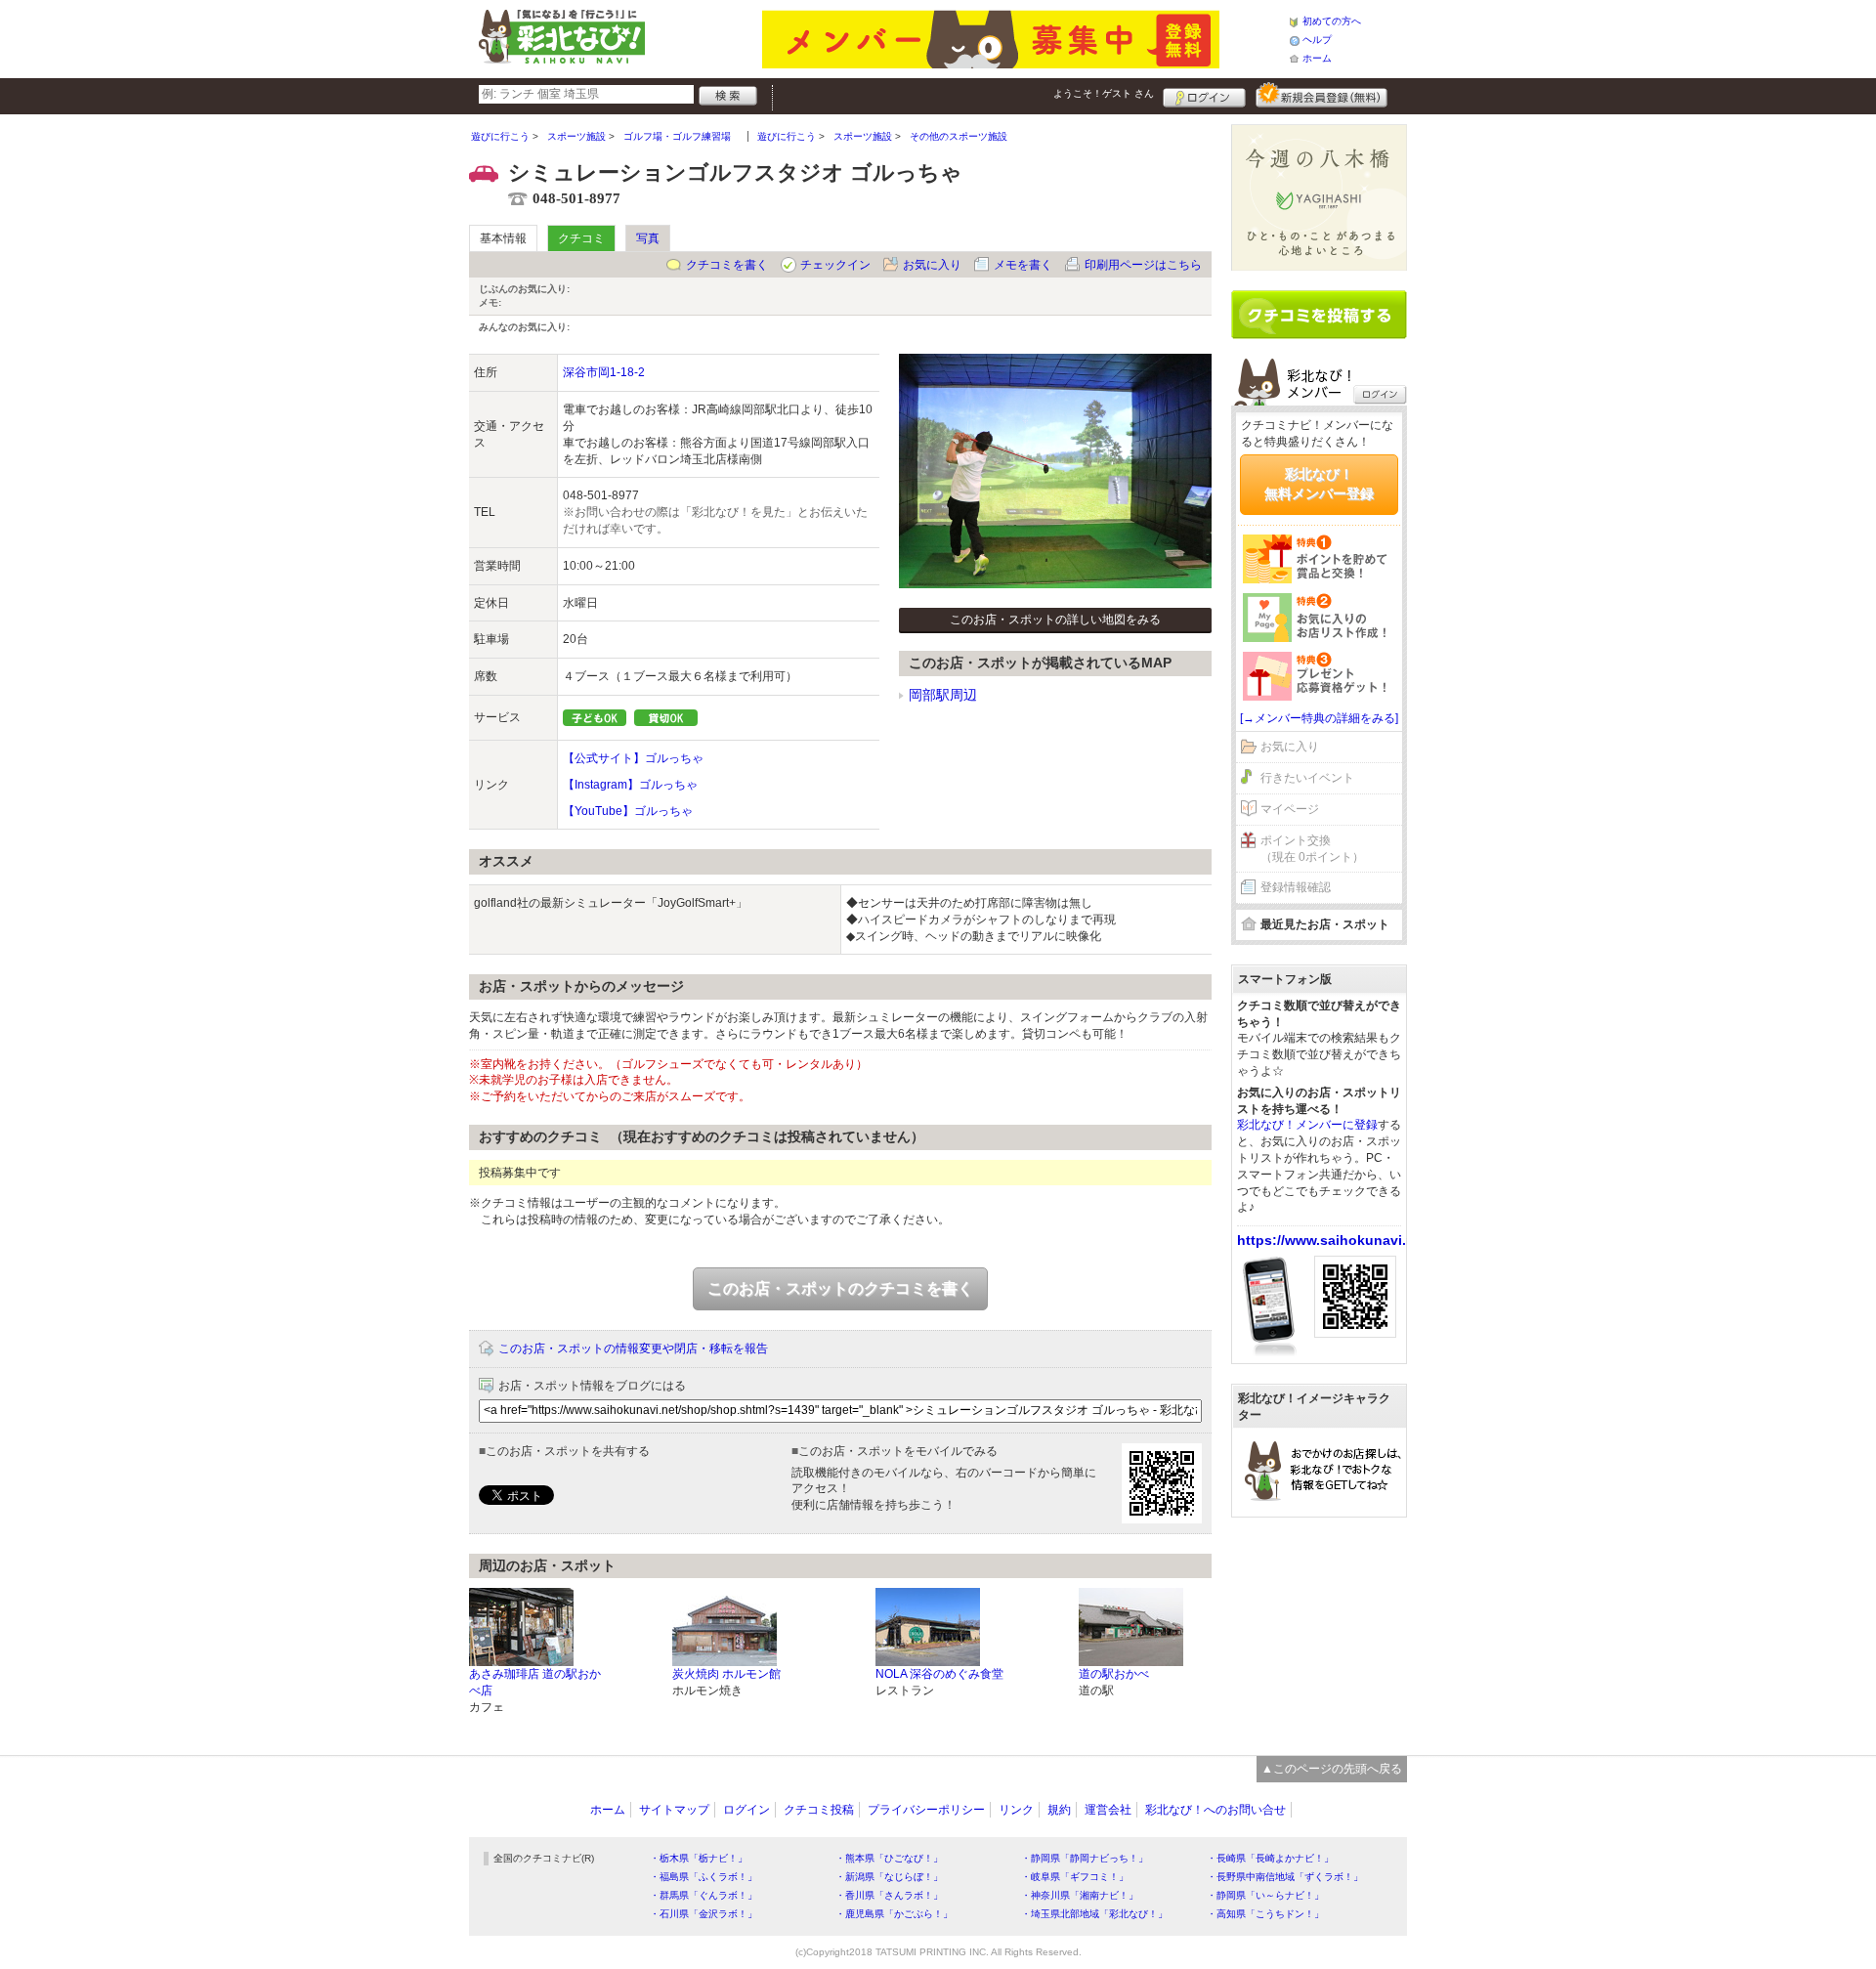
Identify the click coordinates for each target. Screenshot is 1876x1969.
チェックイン (835, 265)
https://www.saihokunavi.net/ (1334, 1240)
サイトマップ (674, 1810)
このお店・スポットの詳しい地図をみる (1055, 620)
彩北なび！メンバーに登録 (1307, 1125)
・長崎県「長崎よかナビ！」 (1270, 1858)
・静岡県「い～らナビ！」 (1265, 1895)
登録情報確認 (1296, 887)
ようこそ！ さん (1104, 93)
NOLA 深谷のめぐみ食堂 (939, 1674)
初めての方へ (1332, 21)
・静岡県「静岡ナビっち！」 (1085, 1858)
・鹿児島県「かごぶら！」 (894, 1914)
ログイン (1204, 95)
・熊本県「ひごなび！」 (889, 1858)
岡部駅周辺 (943, 695)
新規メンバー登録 (1322, 95)
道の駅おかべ (1114, 1674)
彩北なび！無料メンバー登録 (1319, 484)
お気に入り (932, 265)
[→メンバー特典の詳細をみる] (1319, 718)
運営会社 (1108, 1810)
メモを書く (1023, 265)
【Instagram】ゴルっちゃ (630, 785)
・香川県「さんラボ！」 (889, 1895)
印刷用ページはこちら (1143, 265)
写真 (648, 238)
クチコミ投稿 (819, 1810)
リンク (1016, 1810)
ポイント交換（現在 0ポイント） (1312, 849)
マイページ (1290, 809)
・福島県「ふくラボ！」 (703, 1877)
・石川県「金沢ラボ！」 (703, 1914)
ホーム (1317, 58)
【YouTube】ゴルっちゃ (628, 811)
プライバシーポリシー (926, 1810)
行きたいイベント (1307, 778)
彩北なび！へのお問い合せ (1215, 1810)
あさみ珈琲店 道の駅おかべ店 (535, 1682)
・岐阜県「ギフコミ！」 (1075, 1877)
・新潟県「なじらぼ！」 (889, 1877)
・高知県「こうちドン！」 (1265, 1914)
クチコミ (581, 238)
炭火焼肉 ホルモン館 (726, 1674)
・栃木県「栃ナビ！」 (699, 1858)
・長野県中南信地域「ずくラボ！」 (1285, 1877)
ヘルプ (1317, 40)
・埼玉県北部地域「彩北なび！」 (1094, 1914)
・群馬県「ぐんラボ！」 (703, 1895)
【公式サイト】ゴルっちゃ (633, 758)
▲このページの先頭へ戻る (1332, 1769)
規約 (1059, 1810)
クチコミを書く (727, 265)
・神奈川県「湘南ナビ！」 (1080, 1895)
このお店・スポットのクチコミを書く (840, 1288)
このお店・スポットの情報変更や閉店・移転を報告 (633, 1348)
